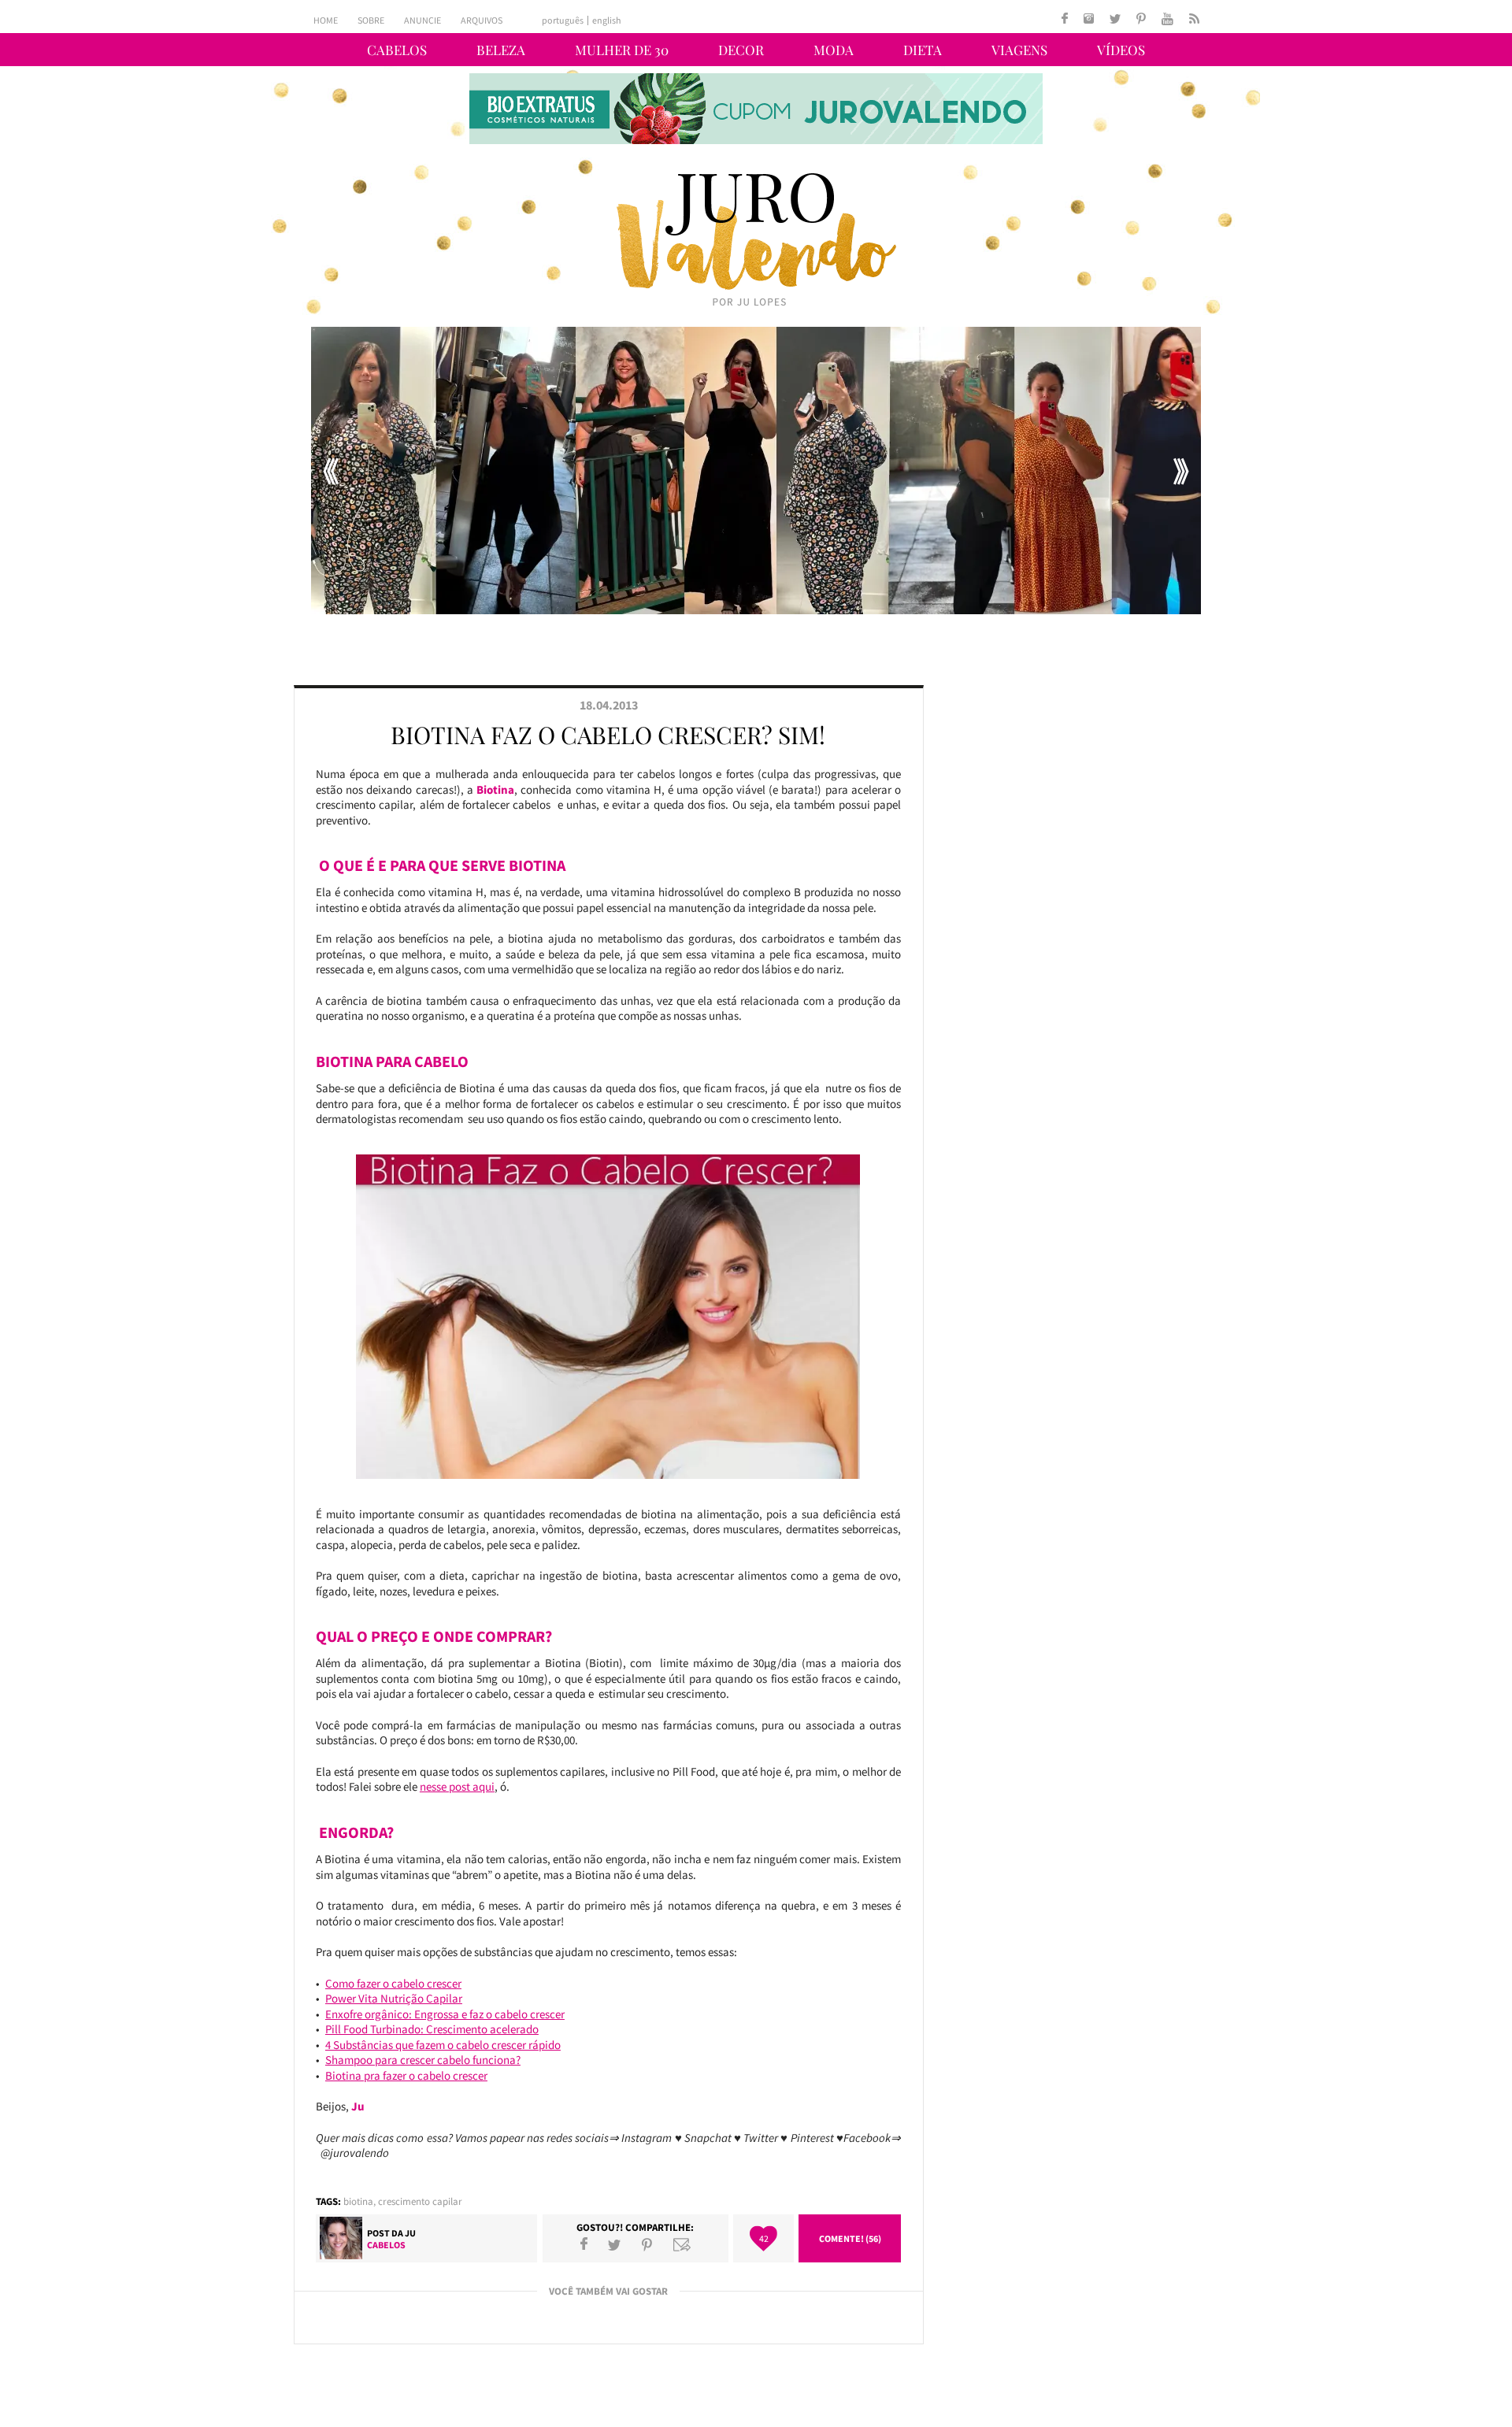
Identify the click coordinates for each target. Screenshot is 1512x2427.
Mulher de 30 (622, 50)
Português (563, 20)
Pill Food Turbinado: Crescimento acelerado (432, 2029)
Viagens (1019, 50)
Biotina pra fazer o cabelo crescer (406, 2075)
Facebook (584, 2244)
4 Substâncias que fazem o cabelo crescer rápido (443, 2045)
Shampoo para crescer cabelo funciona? (423, 2060)
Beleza (501, 50)
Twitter (614, 2244)
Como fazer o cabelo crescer (393, 1983)
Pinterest (647, 2244)
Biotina (358, 2201)
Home (326, 20)
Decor (741, 50)
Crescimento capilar (420, 2201)
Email (682, 2244)
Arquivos (482, 20)
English (607, 20)
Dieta (923, 50)
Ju (410, 2233)
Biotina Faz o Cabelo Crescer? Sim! (608, 735)
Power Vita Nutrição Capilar (394, 1998)
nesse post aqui (457, 1786)
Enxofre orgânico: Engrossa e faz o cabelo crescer (445, 2014)
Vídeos (1121, 50)
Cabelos (397, 50)
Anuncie (422, 20)
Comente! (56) (850, 2238)
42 (764, 2238)
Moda (834, 50)
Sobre (371, 20)
